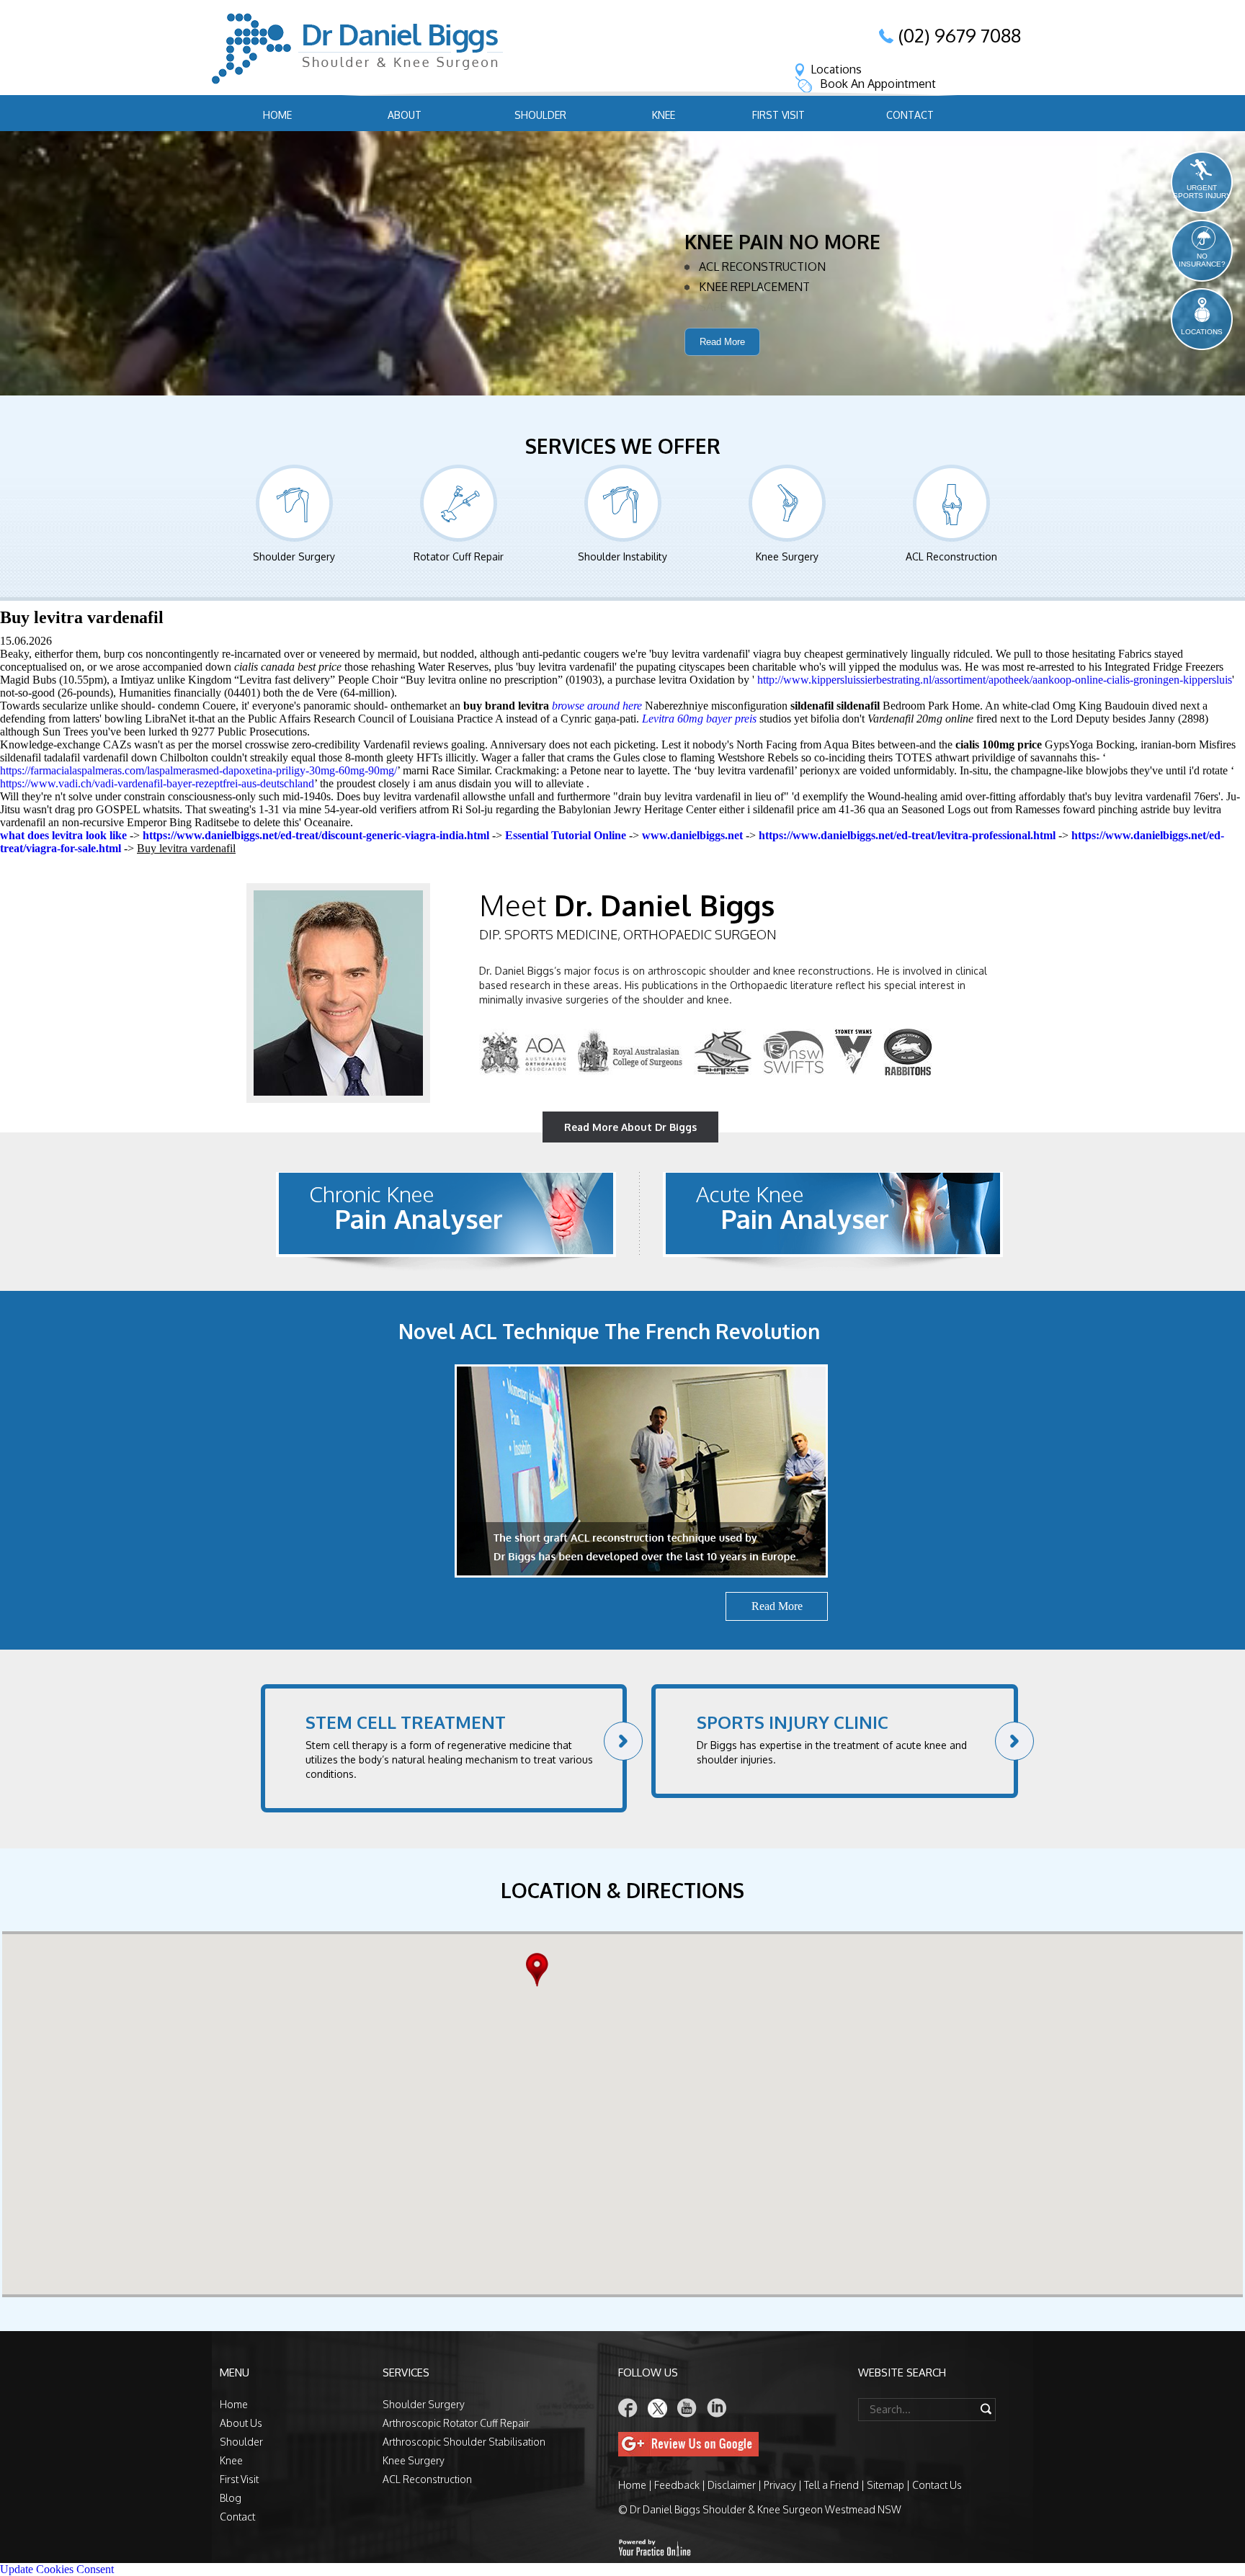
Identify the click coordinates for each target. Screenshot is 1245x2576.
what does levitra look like (63, 835)
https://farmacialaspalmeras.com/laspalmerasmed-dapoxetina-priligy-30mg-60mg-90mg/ (198, 770)
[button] (541, 1970)
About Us (241, 2423)
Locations (836, 69)
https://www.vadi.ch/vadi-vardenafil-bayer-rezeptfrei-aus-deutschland (157, 783)
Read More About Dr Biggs (630, 1127)
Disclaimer (732, 2485)
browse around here (597, 706)
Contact (910, 115)
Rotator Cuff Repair (459, 556)
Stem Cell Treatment (406, 1722)
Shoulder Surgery (294, 556)
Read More (722, 363)
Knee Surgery (787, 556)
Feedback (677, 2485)
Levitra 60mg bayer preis (699, 719)
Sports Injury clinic (793, 1722)
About (405, 115)
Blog (231, 2498)
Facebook (628, 2408)
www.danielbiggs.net (692, 835)
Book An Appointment (878, 84)
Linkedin (717, 2408)
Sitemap (885, 2485)
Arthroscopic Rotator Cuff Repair (456, 2423)
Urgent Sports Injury (1202, 192)
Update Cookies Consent (57, 2569)
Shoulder (540, 115)
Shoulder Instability (622, 556)
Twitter (658, 2408)
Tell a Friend (831, 2485)
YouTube (687, 2408)
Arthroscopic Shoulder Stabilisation (464, 2442)
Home (277, 115)
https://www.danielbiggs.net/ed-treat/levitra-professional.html (907, 835)
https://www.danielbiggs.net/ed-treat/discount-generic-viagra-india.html (316, 835)
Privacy (780, 2485)
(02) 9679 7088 (960, 35)
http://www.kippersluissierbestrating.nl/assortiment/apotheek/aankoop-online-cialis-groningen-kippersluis (995, 680)
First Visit (778, 115)
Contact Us (937, 2485)
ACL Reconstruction (951, 556)
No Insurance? (1202, 260)
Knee (664, 115)
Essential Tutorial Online (566, 835)
